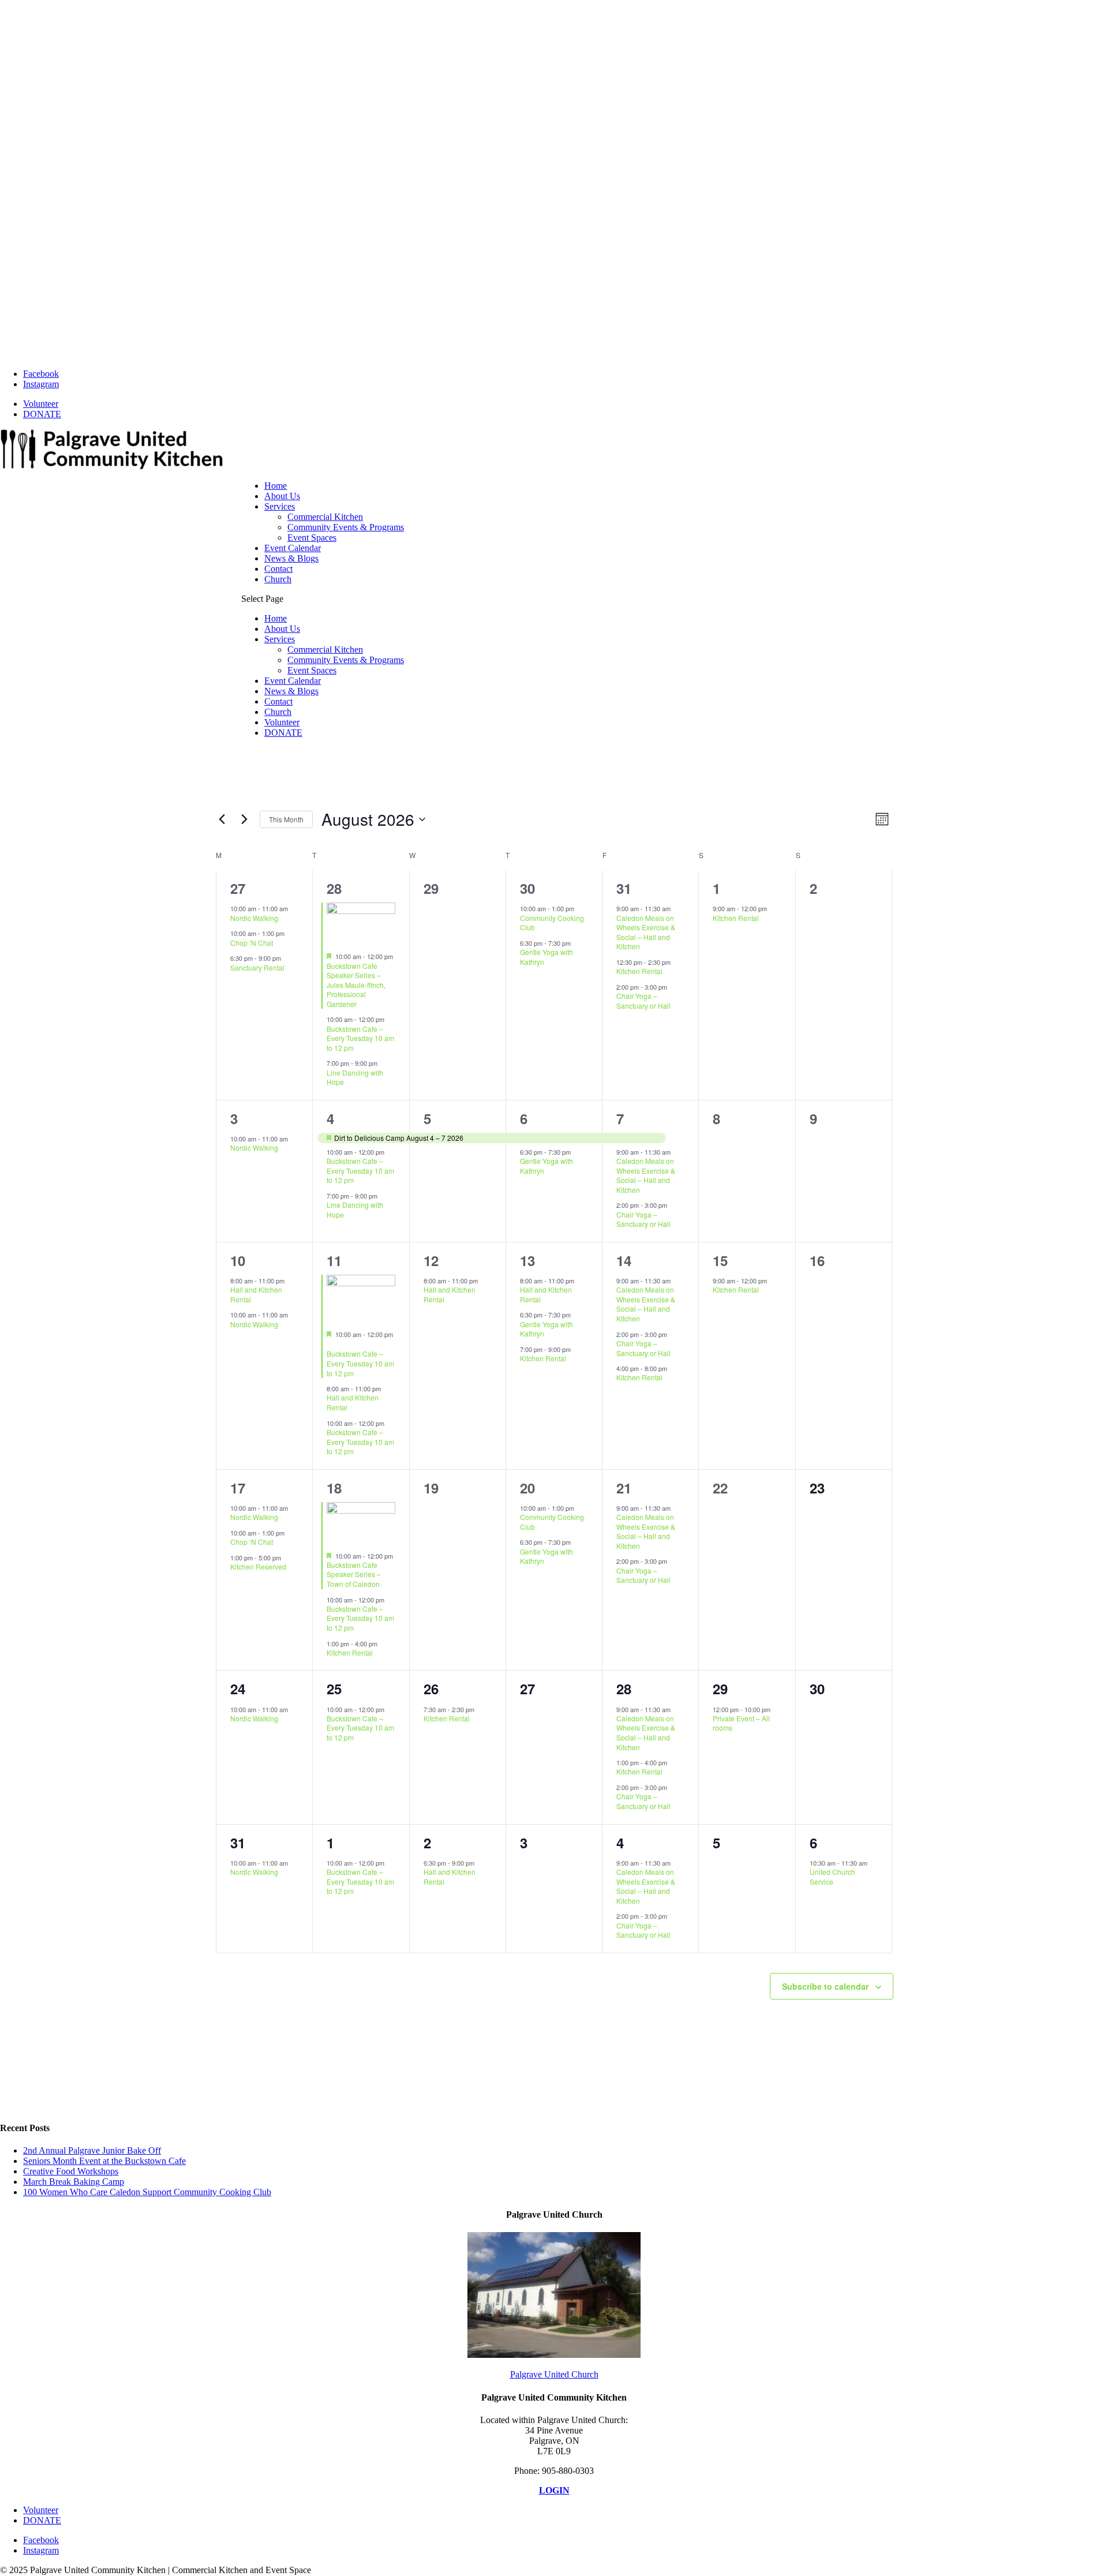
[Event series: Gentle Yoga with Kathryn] (577, 943)
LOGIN (554, 2490)
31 (624, 888)
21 (624, 1488)
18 (334, 1488)
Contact (278, 569)
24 (238, 1688)
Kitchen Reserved (258, 1566)
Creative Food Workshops (71, 2171)
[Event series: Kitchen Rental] (577, 1349)
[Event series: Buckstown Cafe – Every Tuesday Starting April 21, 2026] (331, 1345)
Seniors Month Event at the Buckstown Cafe (104, 2161)
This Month (286, 819)
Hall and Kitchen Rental (256, 1294)
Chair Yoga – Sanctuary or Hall (643, 1001)
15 (720, 1260)
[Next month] (244, 819)
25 (334, 1688)
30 (527, 888)
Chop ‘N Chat (252, 943)
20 (527, 1488)
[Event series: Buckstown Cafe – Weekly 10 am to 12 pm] (390, 1019)
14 (624, 1260)
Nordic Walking (254, 918)
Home (276, 486)
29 (720, 1688)
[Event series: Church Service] (873, 1862)
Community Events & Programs (346, 527)
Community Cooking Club (552, 923)
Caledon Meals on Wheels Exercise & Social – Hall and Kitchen (646, 932)
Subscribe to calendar (825, 1986)
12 (431, 1260)
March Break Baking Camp (74, 2182)
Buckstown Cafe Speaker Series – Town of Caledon (354, 1574)
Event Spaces (312, 538)
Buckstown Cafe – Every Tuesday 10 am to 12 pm (360, 1038)
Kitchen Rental (639, 971)
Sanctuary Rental (257, 967)
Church (278, 579)
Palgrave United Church (554, 2374)
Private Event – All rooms (741, 1723)
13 (527, 1260)
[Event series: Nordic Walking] (294, 908)
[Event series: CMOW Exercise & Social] (676, 908)
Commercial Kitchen (325, 517)
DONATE (42, 414)
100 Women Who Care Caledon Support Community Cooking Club (147, 2192)
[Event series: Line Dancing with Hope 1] (383, 1063)
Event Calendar (293, 548)
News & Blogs (291, 558)
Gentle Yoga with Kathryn (546, 957)
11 (334, 1260)
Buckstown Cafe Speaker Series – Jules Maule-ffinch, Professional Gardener (356, 985)
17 (238, 1488)
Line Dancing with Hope (355, 1077)
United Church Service (832, 1877)
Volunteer (41, 404)
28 (334, 888)
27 (238, 888)
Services (280, 506)
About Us (282, 496)
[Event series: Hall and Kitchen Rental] (290, 1280)
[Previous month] (222, 819)
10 (238, 1260)
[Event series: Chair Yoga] (673, 987)
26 (431, 1688)
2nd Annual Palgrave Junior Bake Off (92, 2150)
